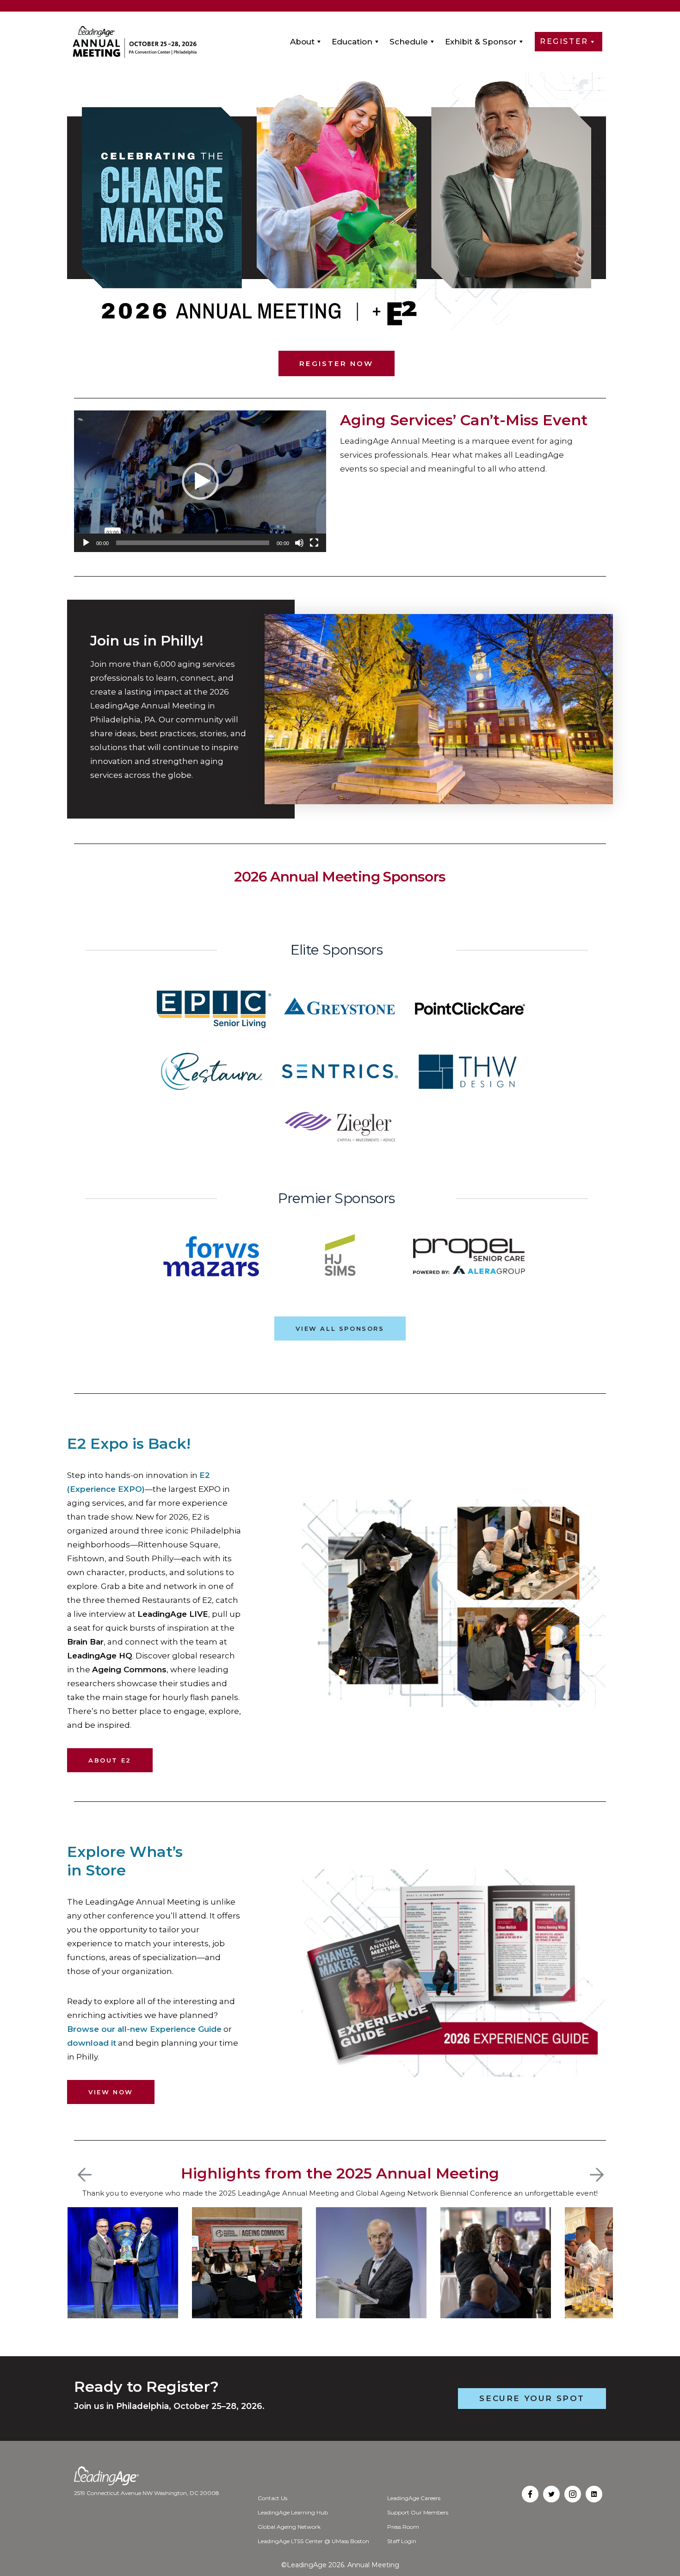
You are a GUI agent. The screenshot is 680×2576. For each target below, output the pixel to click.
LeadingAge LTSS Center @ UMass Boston (313, 2541)
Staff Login (402, 2541)
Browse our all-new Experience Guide (144, 2029)
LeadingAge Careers (414, 2498)
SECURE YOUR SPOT (532, 2398)
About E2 (110, 1760)
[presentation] (85, 2175)
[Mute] (299, 543)
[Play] (86, 543)
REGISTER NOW (336, 363)
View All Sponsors (340, 1328)
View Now (111, 2092)
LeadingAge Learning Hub (293, 2512)
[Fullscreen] (314, 543)
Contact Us (272, 2498)
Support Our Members (418, 2512)
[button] (200, 481)
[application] (200, 481)
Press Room (403, 2527)
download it (92, 2043)
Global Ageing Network (289, 2527)
